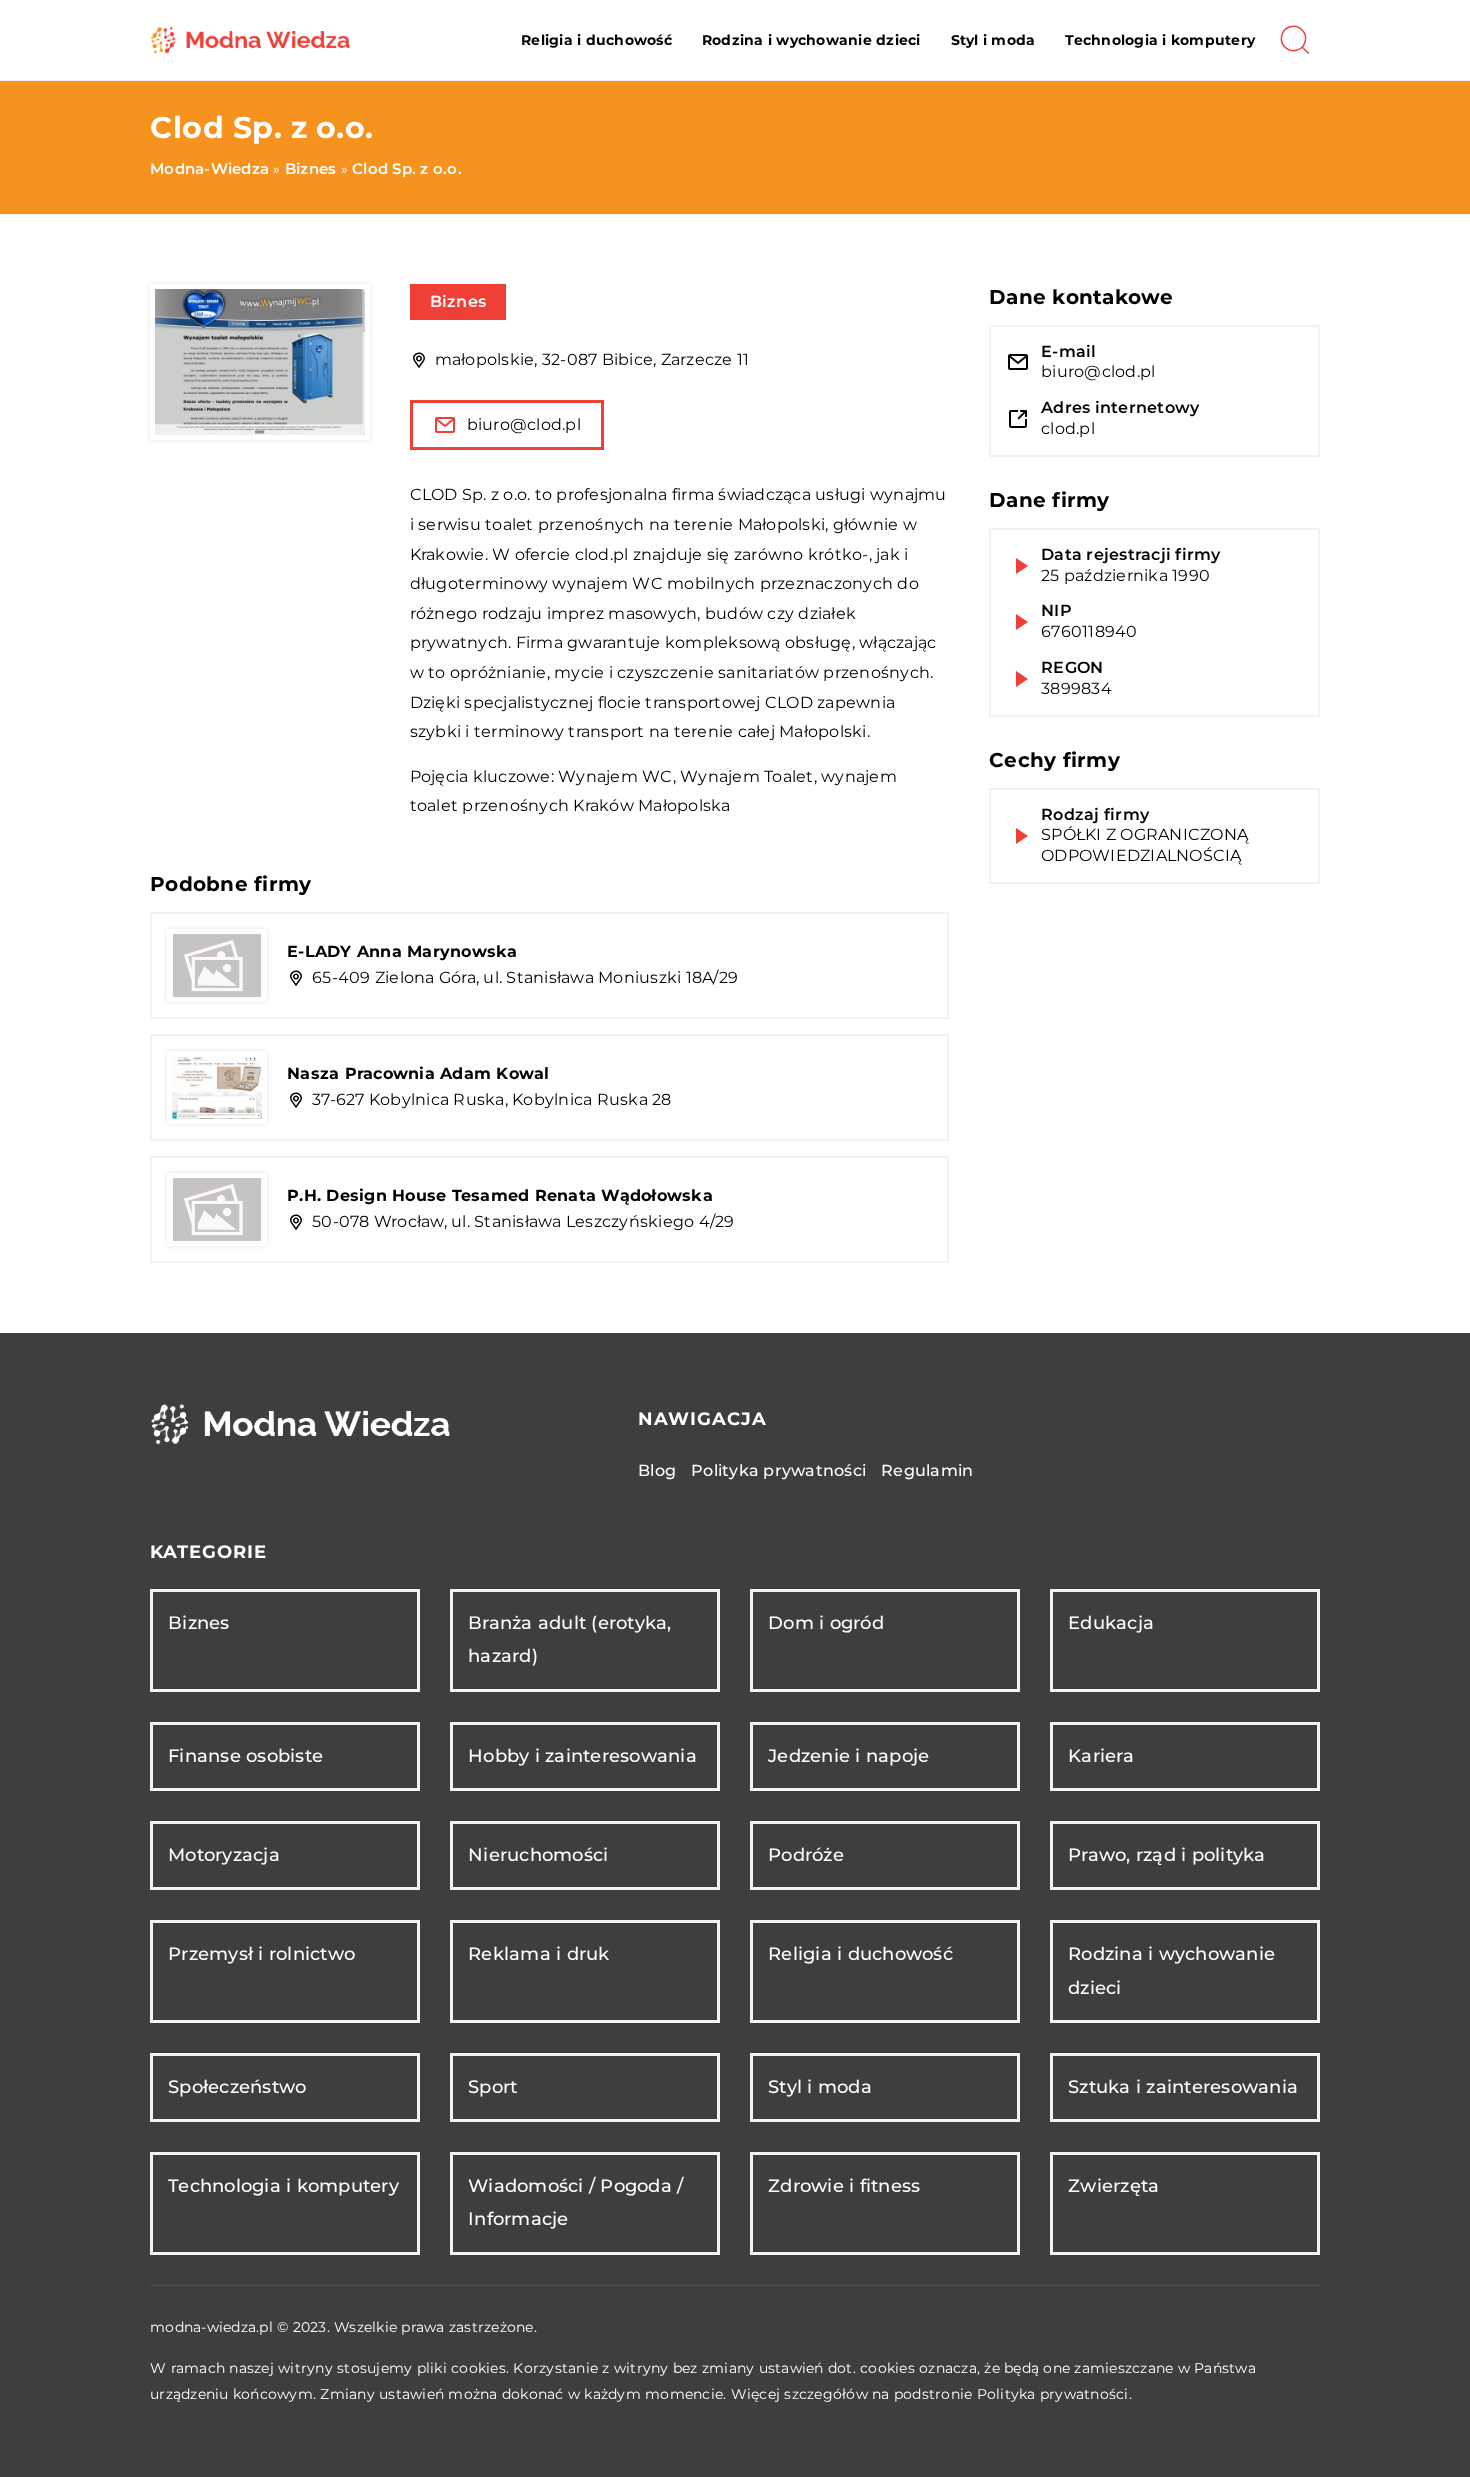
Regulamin (927, 1470)
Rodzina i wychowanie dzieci (811, 40)
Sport (492, 2087)
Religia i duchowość (596, 40)
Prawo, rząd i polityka (1167, 1855)
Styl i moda (993, 40)
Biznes (458, 301)
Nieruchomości (538, 1855)
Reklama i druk (539, 1954)
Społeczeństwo (237, 2087)
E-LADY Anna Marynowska (402, 951)
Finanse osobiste (245, 1756)
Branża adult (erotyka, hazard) (570, 1639)
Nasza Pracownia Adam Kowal (418, 1073)
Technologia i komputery (1160, 40)
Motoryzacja (224, 1855)
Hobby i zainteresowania (582, 1756)
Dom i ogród (826, 1623)
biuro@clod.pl (524, 424)
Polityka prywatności (778, 1470)
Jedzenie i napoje (848, 1756)
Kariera (1101, 1756)
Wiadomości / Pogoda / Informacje (575, 2202)
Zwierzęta (1113, 2186)
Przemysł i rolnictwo (261, 1954)
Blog (657, 1470)
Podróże (806, 1855)
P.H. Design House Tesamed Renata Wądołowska (500, 1195)
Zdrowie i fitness (844, 2186)
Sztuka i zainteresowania (1183, 2087)
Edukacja (1111, 1623)
